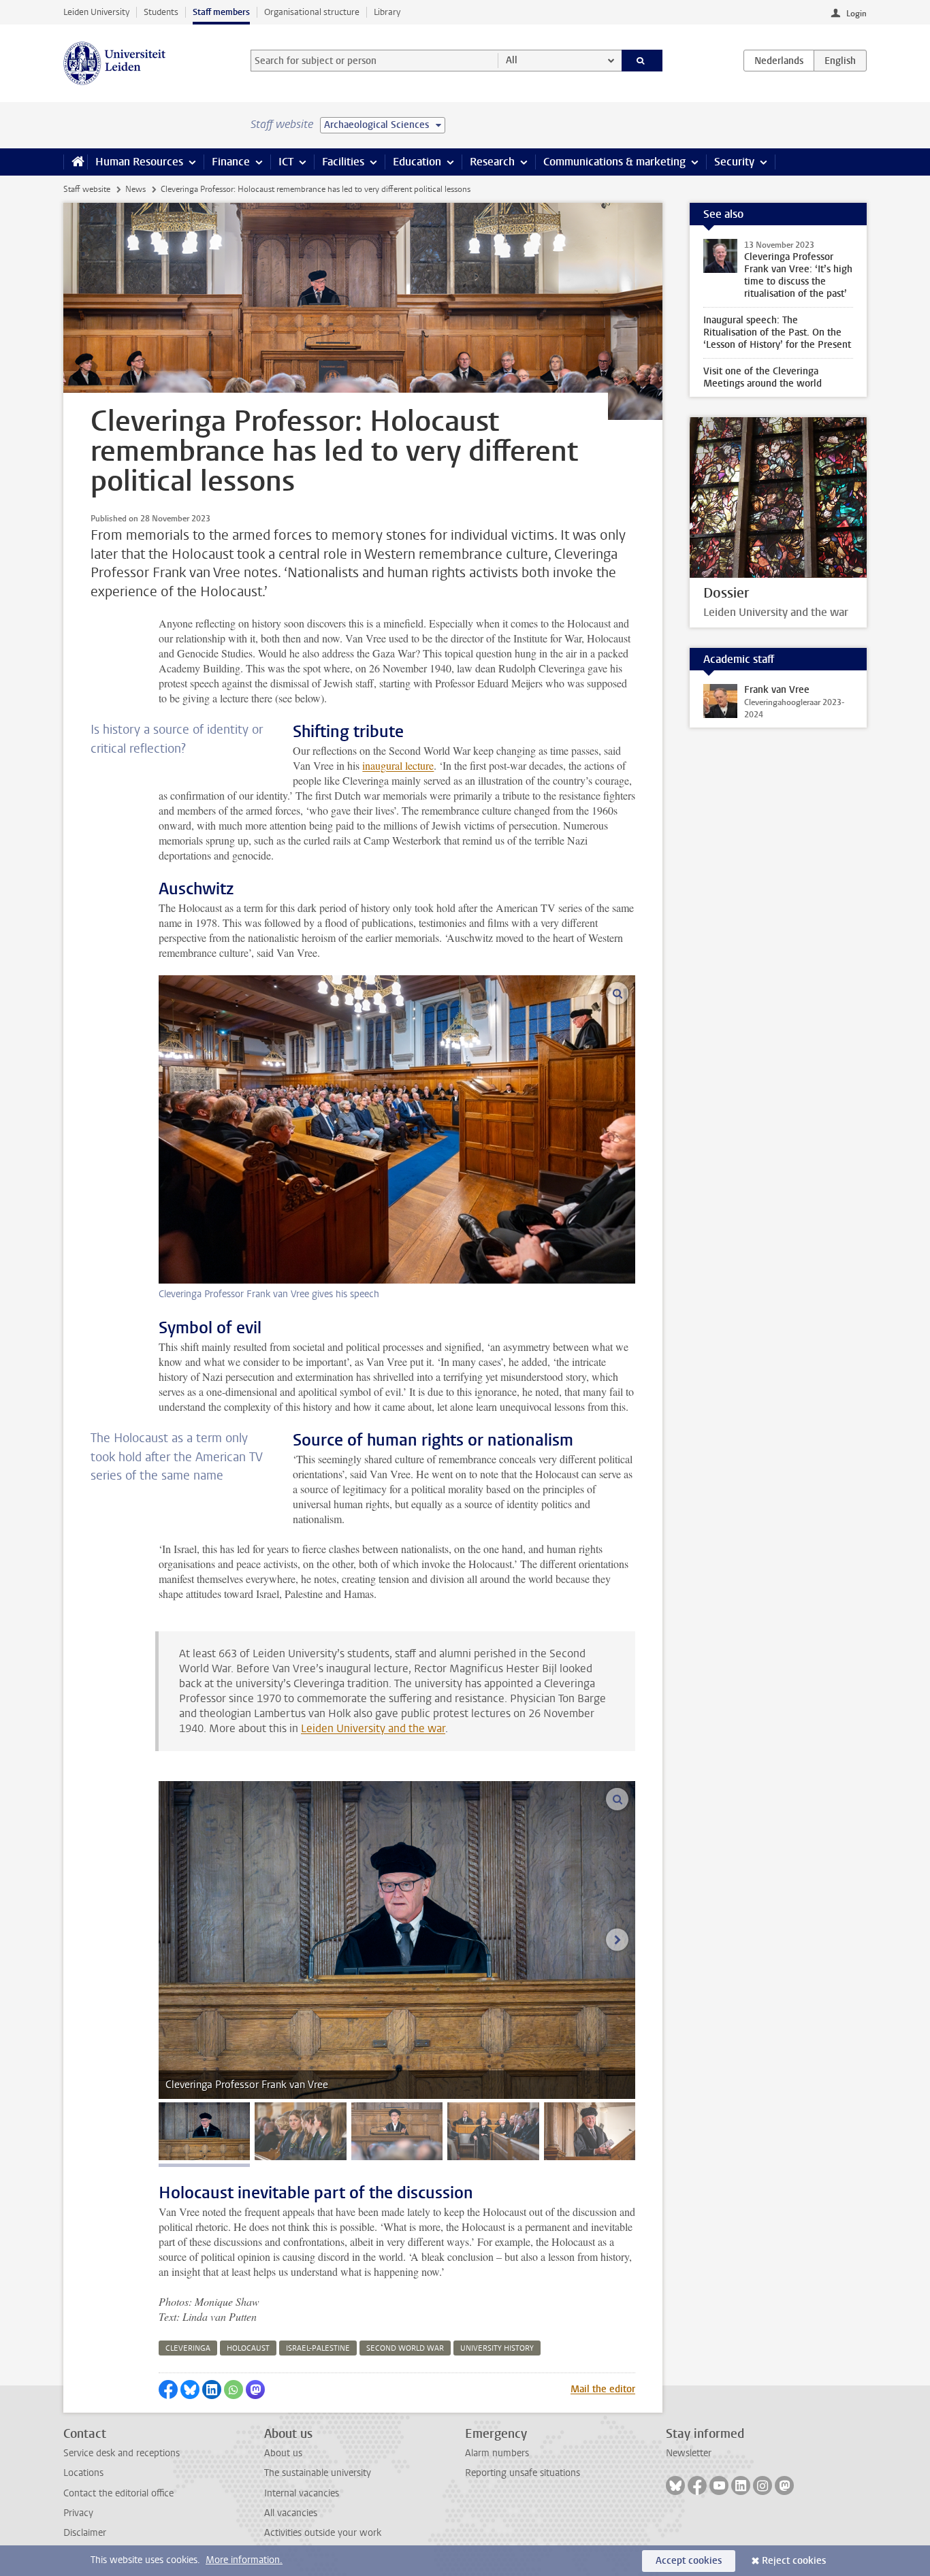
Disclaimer (85, 2533)
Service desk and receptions (122, 2453)
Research (492, 162)
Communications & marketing (614, 162)
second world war (405, 2348)
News (135, 189)
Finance (231, 162)
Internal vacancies (302, 2493)
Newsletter (689, 2453)
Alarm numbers (497, 2453)
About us (283, 2453)
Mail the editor (603, 2389)
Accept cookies (689, 2561)
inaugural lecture (398, 765)
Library (387, 12)
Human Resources (139, 162)
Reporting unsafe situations (523, 2473)
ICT (286, 162)
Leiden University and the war (373, 1728)
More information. (244, 2560)
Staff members (221, 12)
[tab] (204, 2131)
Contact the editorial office (118, 2493)
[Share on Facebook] (168, 2390)
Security (734, 162)
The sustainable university (318, 2473)
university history (497, 2348)
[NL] (779, 61)
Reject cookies (794, 2561)
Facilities (343, 162)
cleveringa (188, 2348)
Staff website (87, 189)
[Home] (75, 162)
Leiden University (96, 12)
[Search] (642, 61)
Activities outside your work (323, 2533)
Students (161, 12)
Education (417, 162)
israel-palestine (318, 2348)
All (512, 60)
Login (856, 14)
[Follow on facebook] (697, 2485)
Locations (83, 2473)
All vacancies (291, 2513)
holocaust (248, 2348)
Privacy (78, 2513)
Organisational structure (312, 12)
